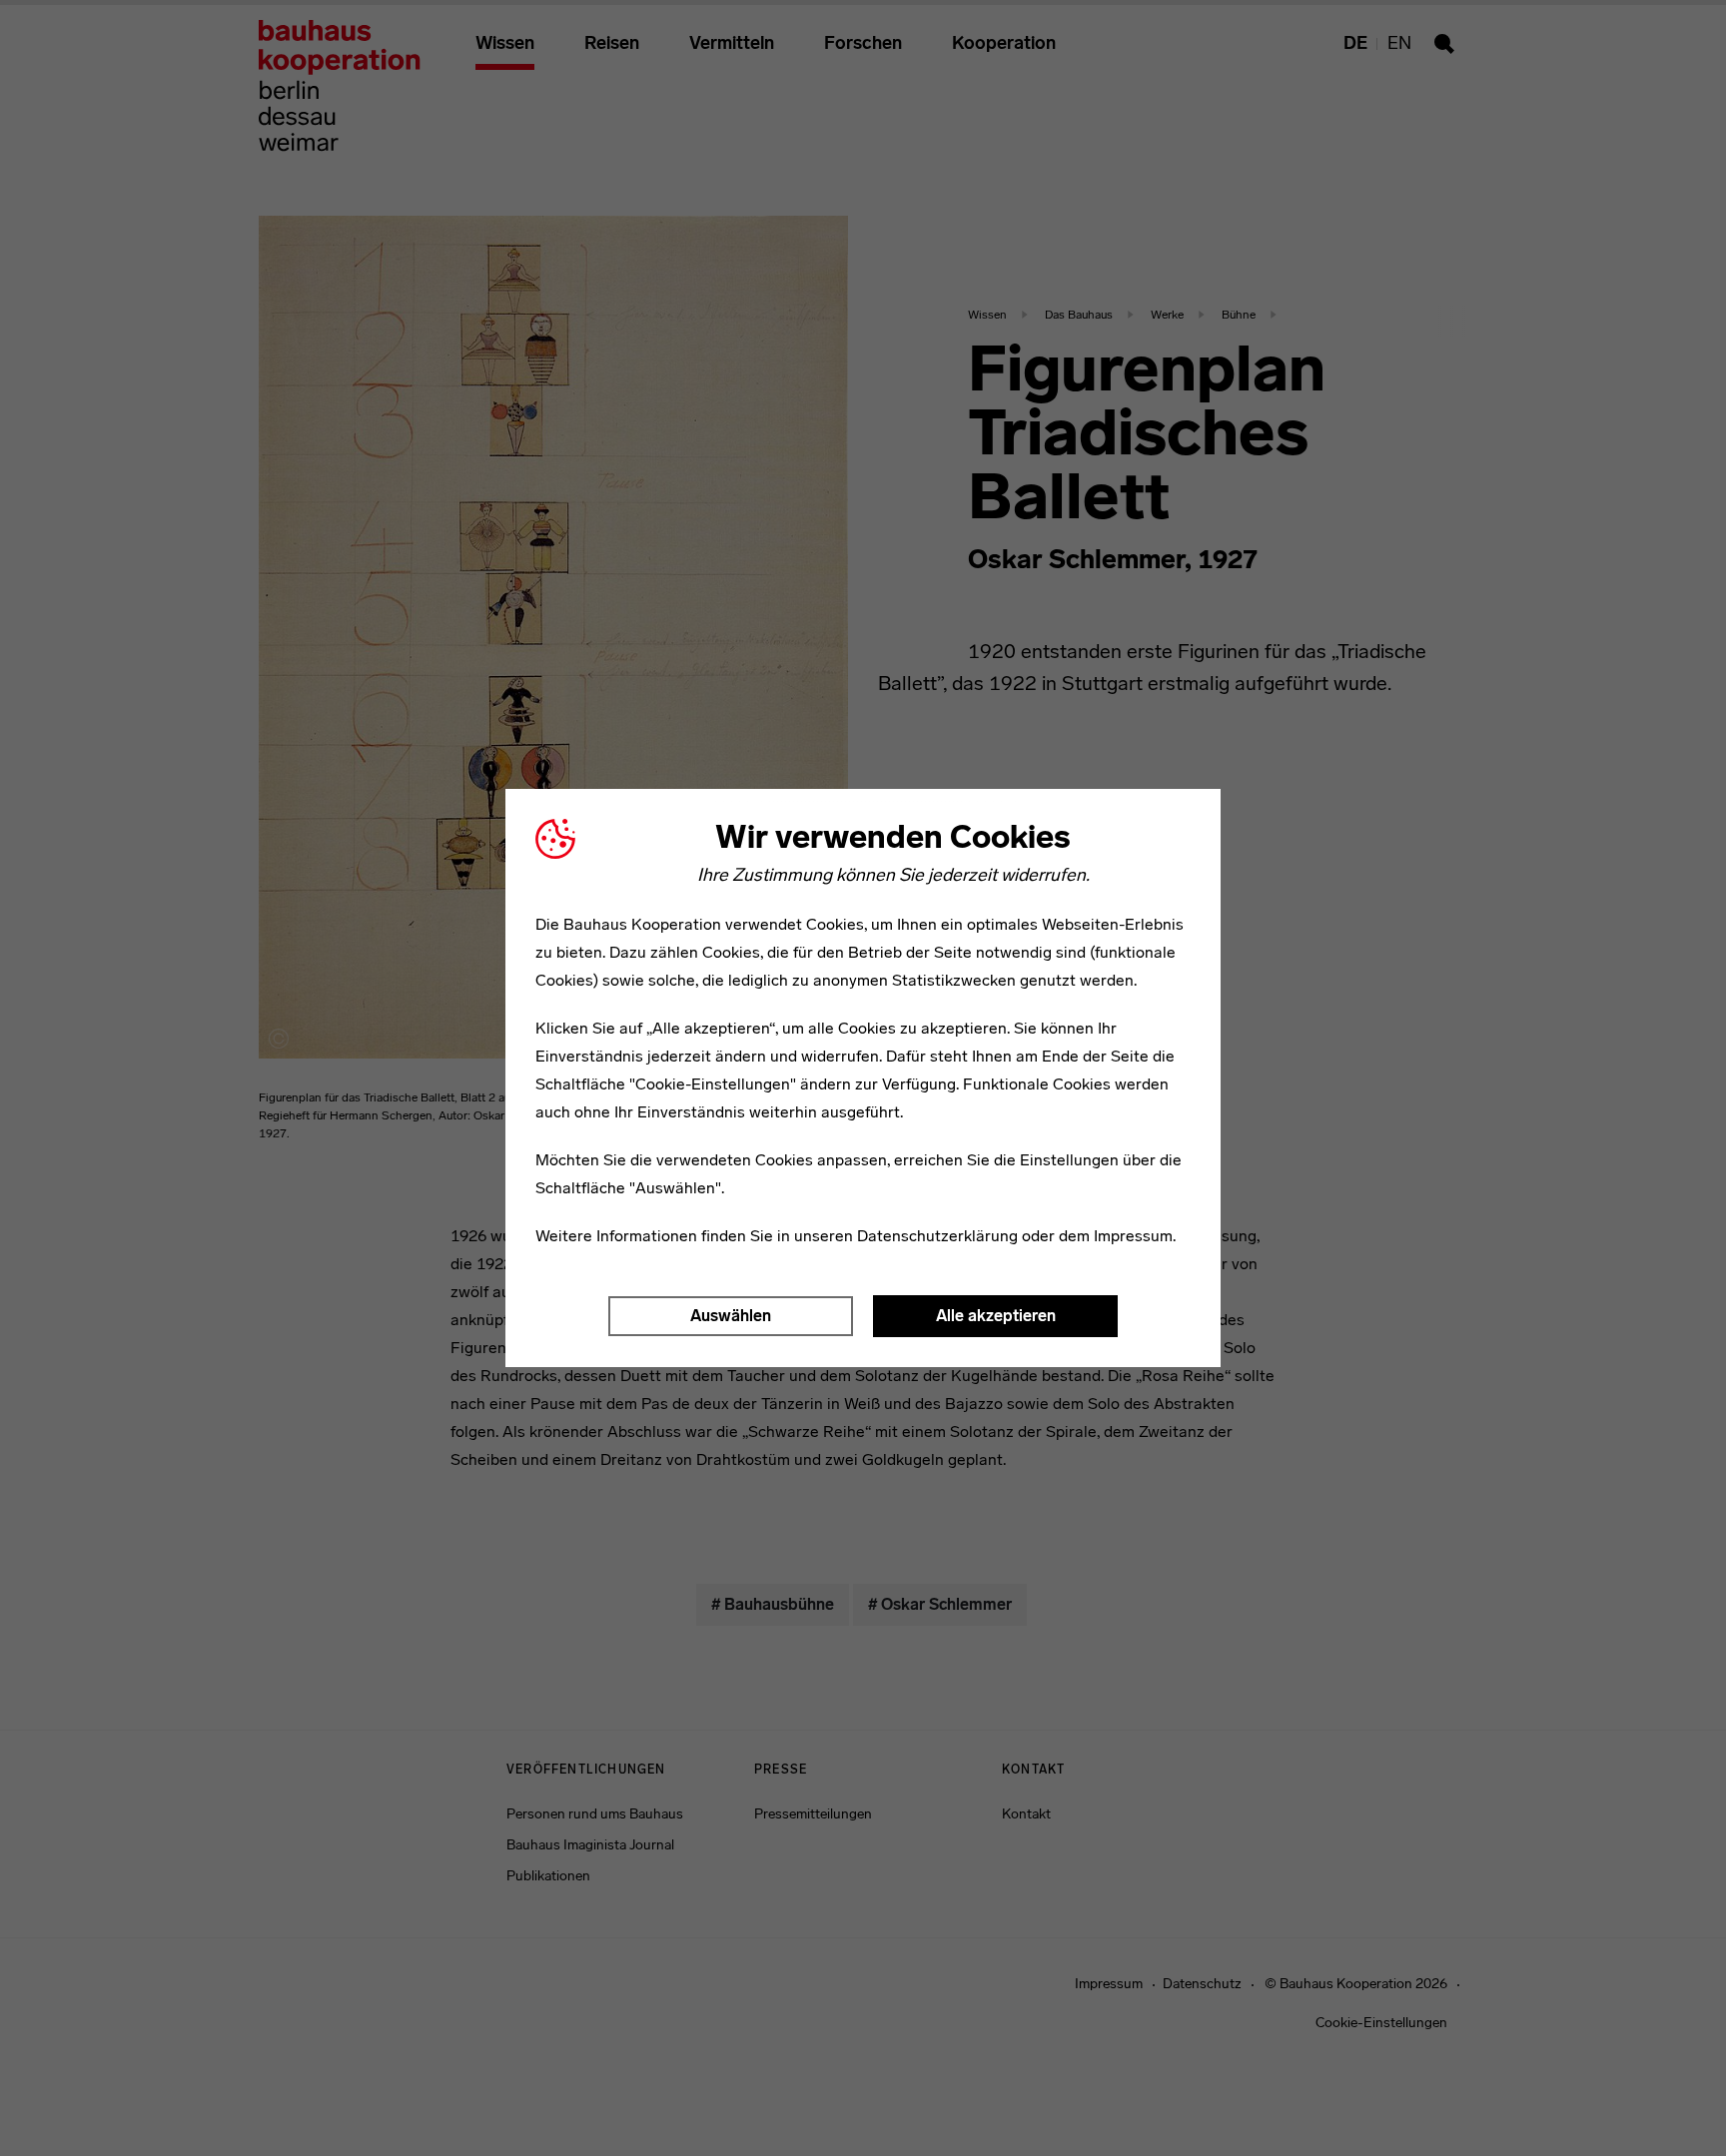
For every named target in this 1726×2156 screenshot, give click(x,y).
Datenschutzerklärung (937, 1236)
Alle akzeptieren (996, 1316)
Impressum (1133, 1236)
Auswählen (731, 1316)
